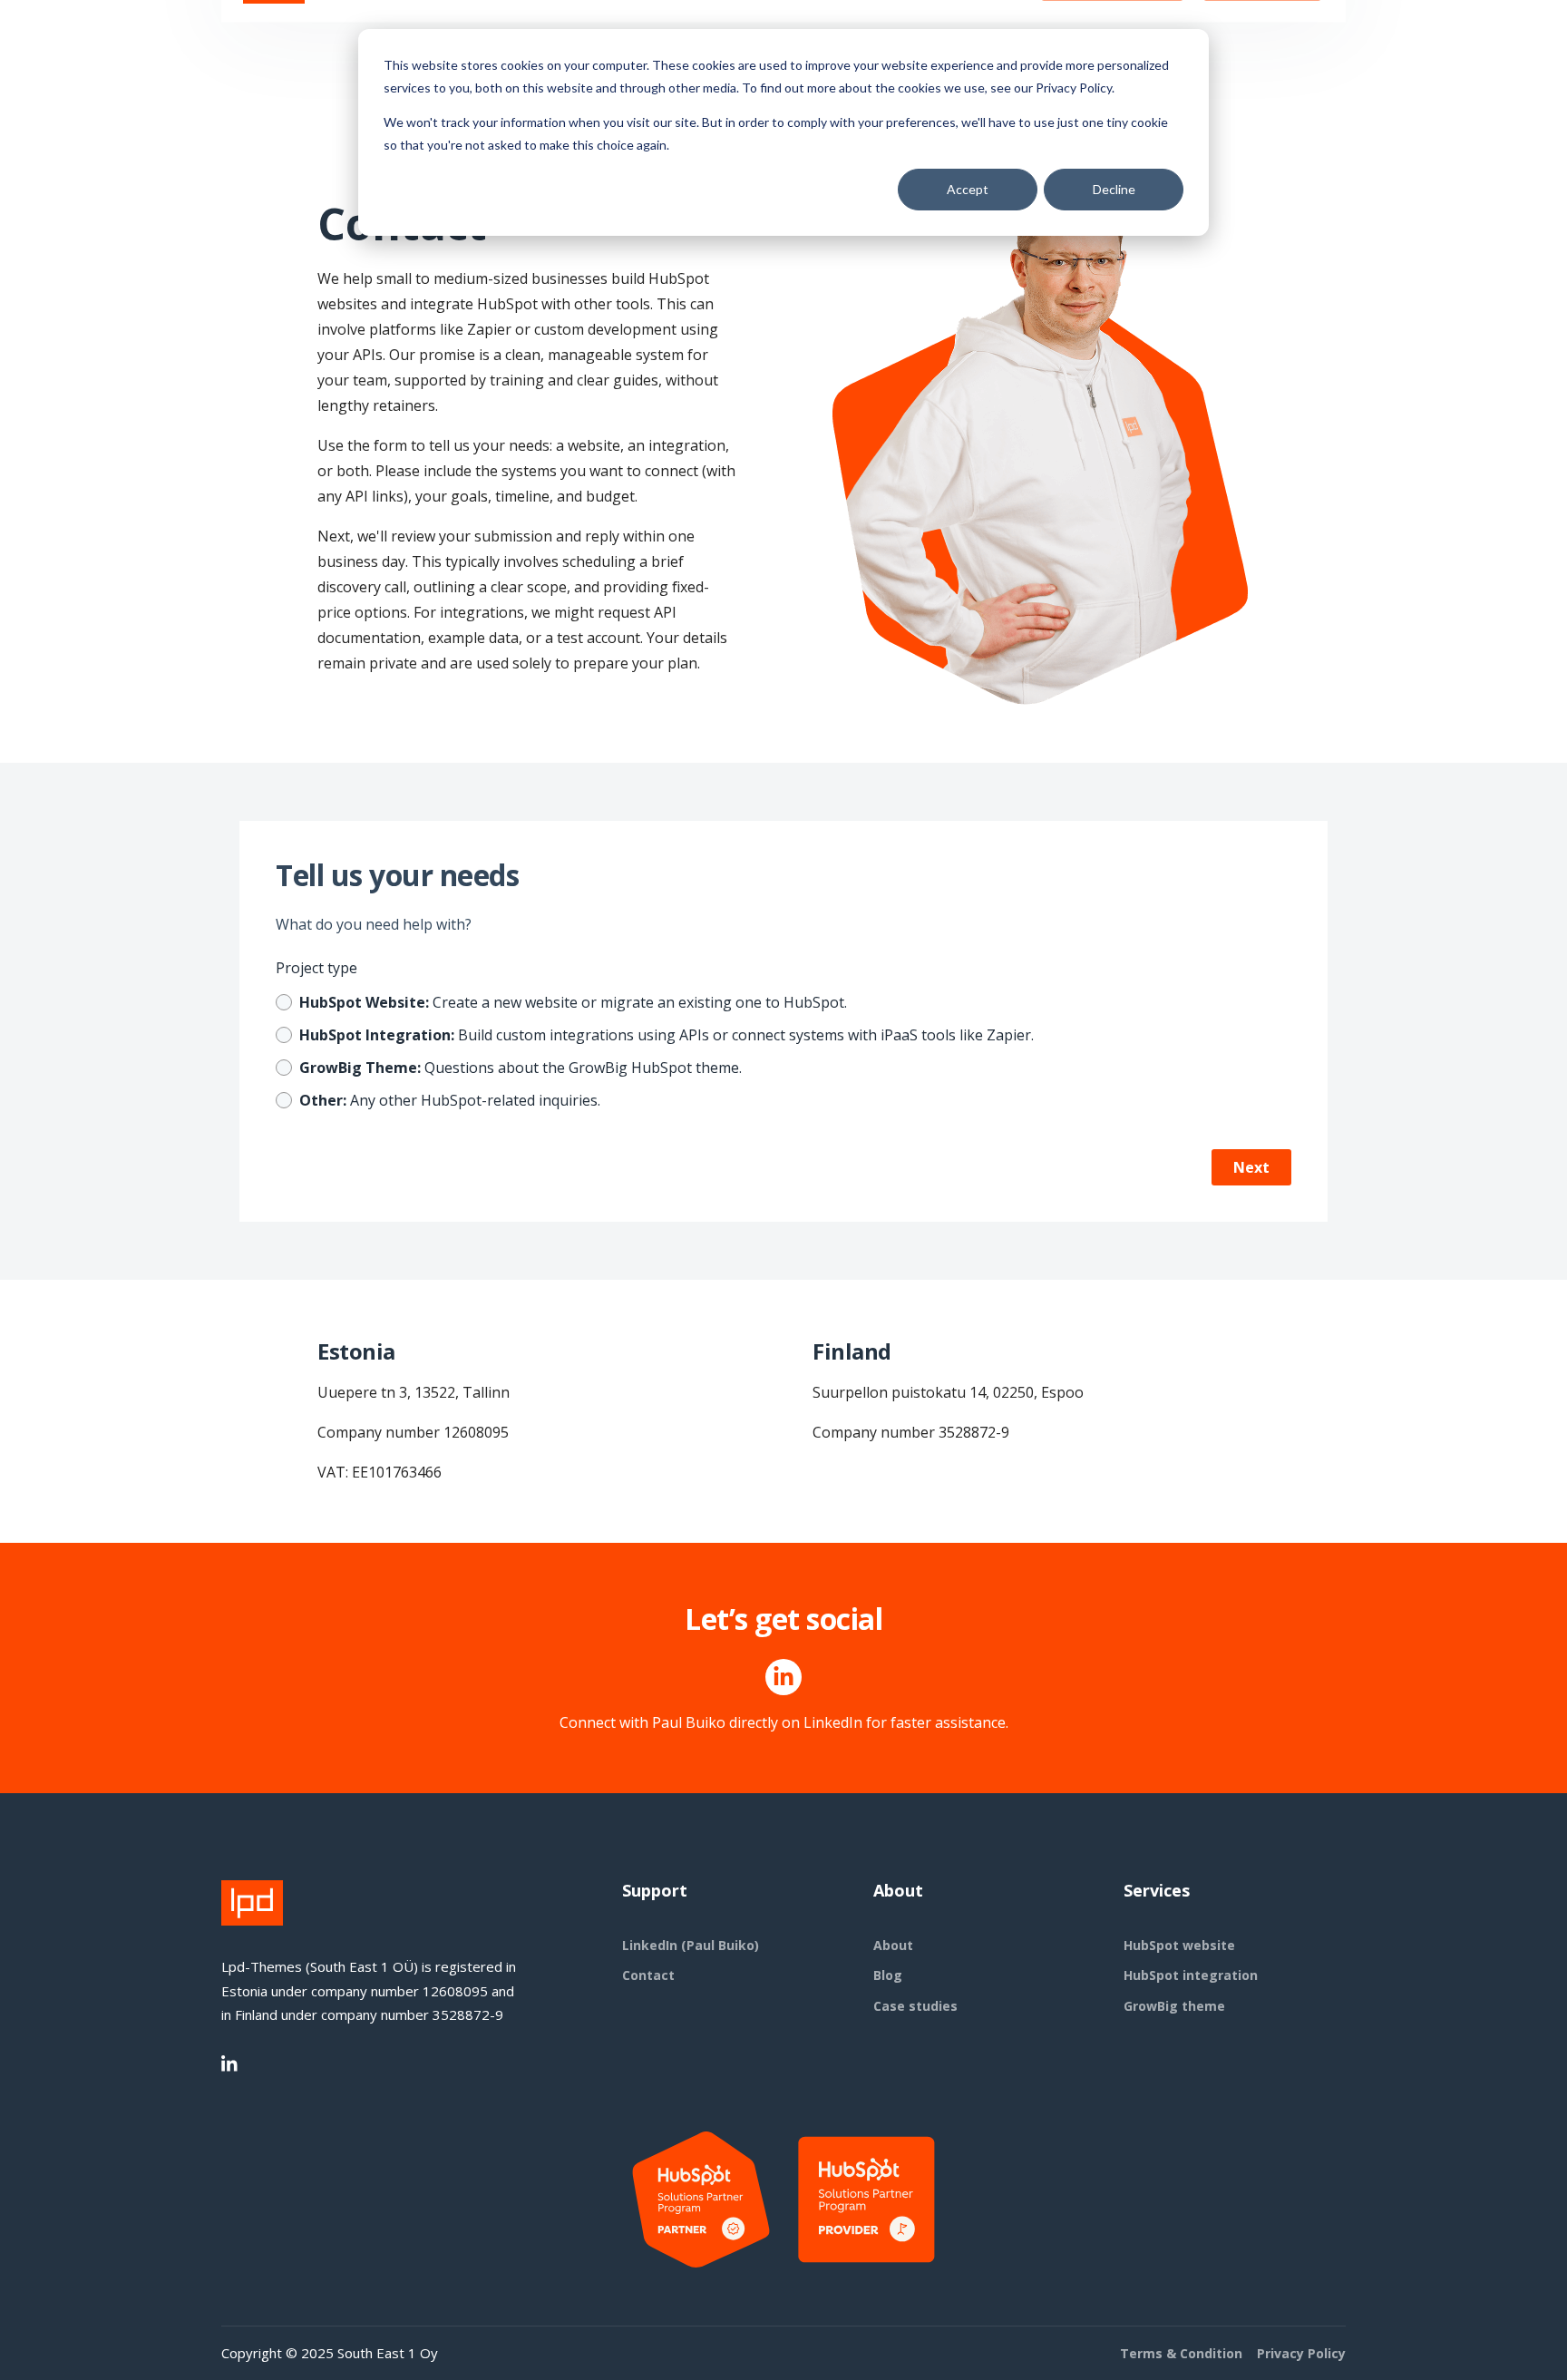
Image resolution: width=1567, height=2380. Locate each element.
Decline (1114, 189)
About (893, 1945)
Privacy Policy (1301, 2353)
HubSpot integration (1191, 1975)
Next (1251, 1167)
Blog (888, 1975)
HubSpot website (1179, 1945)
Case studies (915, 2006)
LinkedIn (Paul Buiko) (691, 1945)
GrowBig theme (1174, 2006)
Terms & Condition (1181, 2353)
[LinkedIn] (230, 2064)
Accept (968, 189)
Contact (648, 1975)
